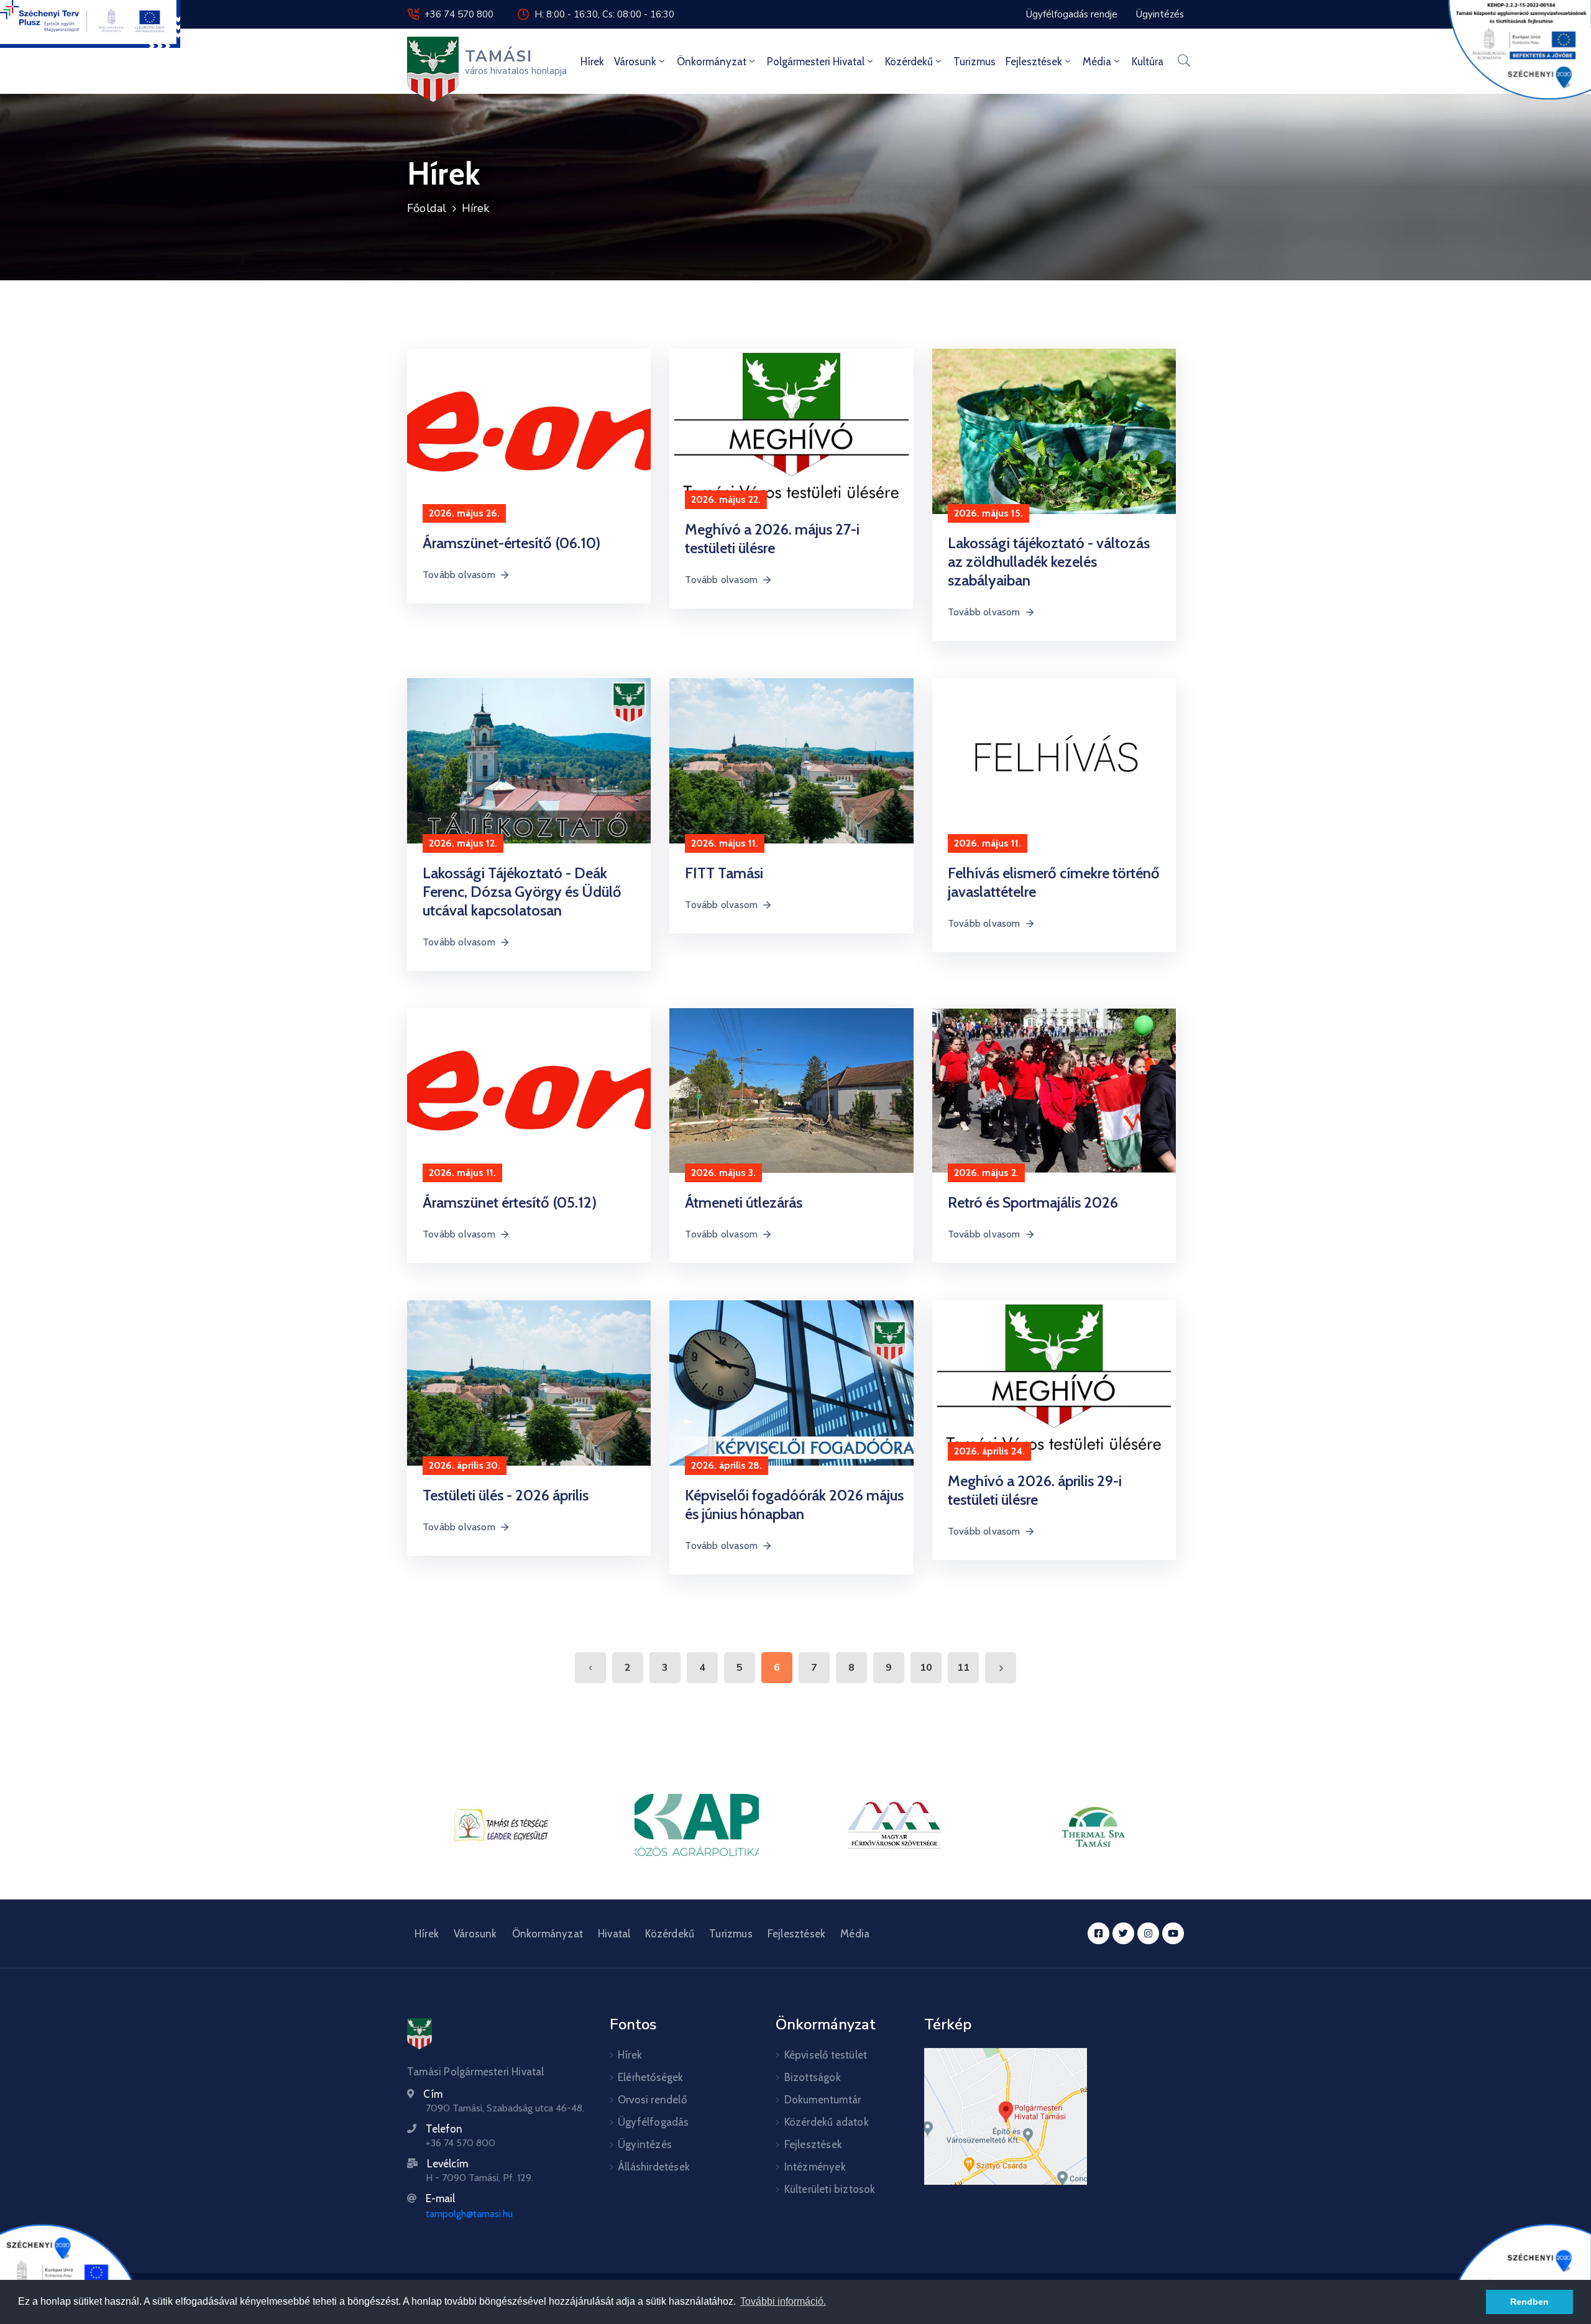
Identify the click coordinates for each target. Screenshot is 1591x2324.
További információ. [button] (783, 2301)
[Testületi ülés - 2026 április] (529, 1382)
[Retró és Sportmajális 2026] (1054, 1090)
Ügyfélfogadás (653, 2122)
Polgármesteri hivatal (816, 62)
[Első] (590, 1668)
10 (926, 1668)
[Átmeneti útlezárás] (791, 1090)
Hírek (592, 62)
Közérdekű (909, 62)
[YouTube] (1173, 1933)
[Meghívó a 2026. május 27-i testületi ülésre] (791, 424)
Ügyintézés (645, 2144)
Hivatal (614, 1934)
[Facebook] (1098, 1933)
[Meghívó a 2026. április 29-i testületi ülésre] (1054, 1375)
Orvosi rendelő (652, 2100)
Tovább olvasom (459, 575)
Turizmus (974, 62)
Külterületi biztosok (830, 2189)
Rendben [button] (1529, 2302)
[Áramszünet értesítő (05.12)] (529, 1090)
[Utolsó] (1001, 1668)
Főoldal (427, 208)
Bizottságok (813, 2077)
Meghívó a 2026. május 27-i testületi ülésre (772, 539)
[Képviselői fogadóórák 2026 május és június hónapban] (791, 1382)
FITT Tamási (724, 873)
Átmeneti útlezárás (744, 1202)
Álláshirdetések (654, 2167)
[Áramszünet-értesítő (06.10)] (529, 430)
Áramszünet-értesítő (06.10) (511, 543)
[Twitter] (1123, 1933)
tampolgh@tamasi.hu (469, 2214)
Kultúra (1148, 62)
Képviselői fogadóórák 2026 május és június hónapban (794, 1504)
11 (963, 1668)
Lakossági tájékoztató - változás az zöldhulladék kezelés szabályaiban (1049, 562)
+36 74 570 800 (459, 14)
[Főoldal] (420, 2034)
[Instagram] (1148, 1933)
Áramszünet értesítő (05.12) (510, 1202)
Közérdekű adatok (827, 2122)
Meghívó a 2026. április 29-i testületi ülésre (1035, 1490)
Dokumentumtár (823, 2100)
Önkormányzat (712, 62)
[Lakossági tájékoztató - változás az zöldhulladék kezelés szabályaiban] (1054, 430)
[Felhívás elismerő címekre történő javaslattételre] (1054, 760)
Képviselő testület (826, 2055)
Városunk (635, 62)
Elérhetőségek (651, 2077)
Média (1097, 62)
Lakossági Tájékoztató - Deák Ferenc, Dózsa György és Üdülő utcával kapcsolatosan (522, 892)
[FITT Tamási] (791, 760)
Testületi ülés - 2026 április (506, 1495)
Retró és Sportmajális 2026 (1033, 1202)
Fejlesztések (1034, 62)
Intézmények (815, 2167)
